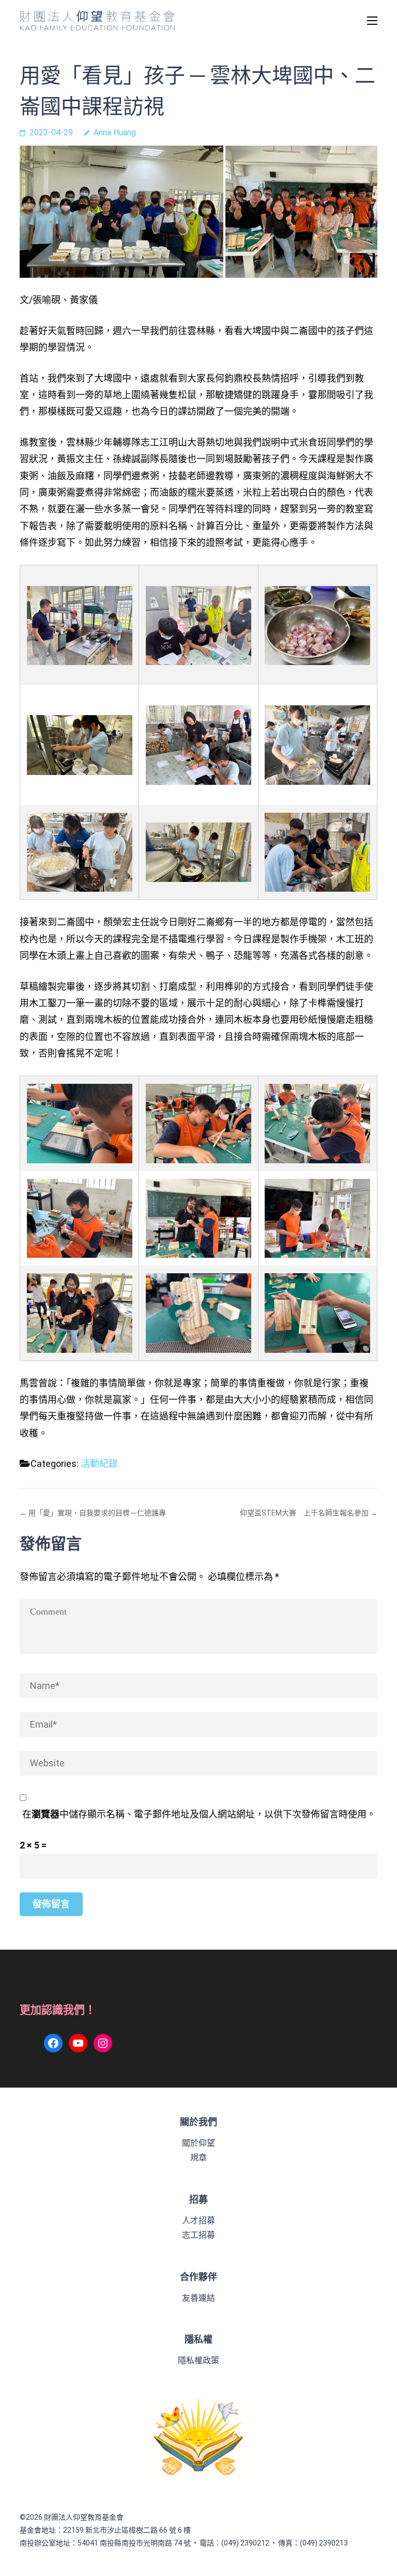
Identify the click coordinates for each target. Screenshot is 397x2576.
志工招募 (198, 2235)
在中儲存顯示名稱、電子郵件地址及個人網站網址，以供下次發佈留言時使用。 (199, 1814)
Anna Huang (115, 132)
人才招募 (198, 2221)
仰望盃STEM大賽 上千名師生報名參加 (304, 1513)
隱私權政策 (198, 2360)
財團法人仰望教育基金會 (84, 2517)
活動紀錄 (99, 1464)
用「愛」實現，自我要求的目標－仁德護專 (97, 1513)
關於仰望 (198, 2143)
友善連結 (198, 2298)
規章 (198, 2158)
